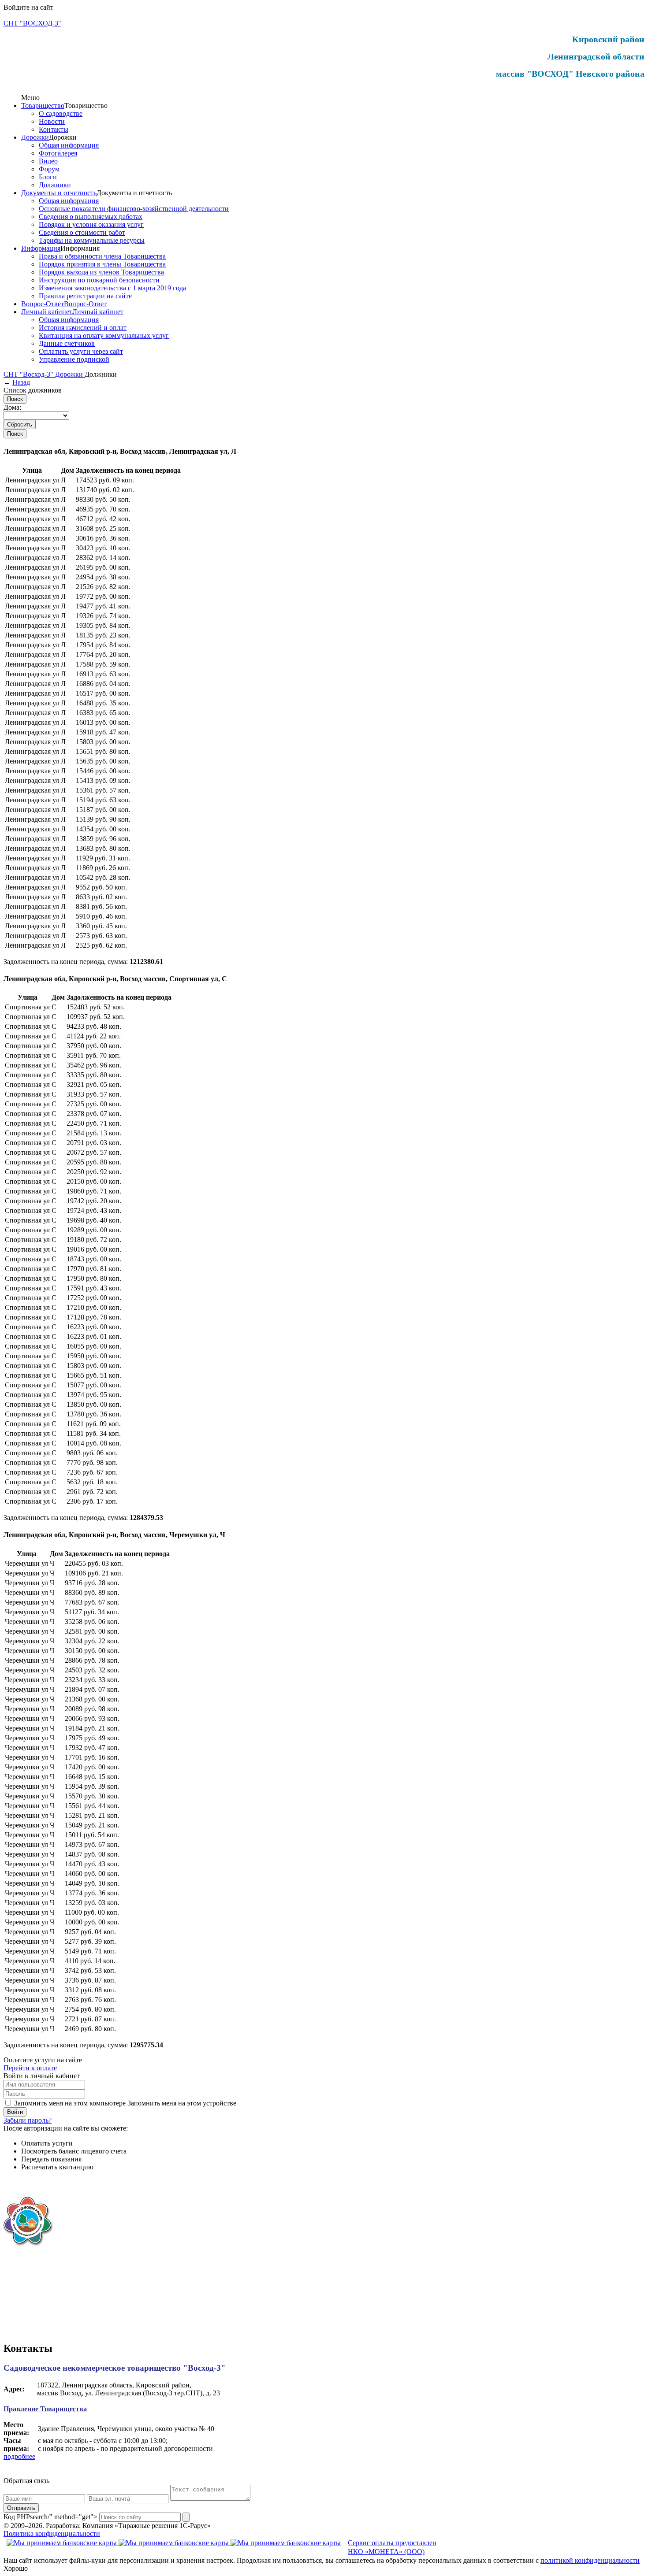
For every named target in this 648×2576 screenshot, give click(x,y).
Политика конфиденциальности (52, 2533)
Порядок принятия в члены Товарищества (102, 264)
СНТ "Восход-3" (29, 374)
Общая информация (69, 145)
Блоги (48, 177)
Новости (52, 121)
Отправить (21, 2508)
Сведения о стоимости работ (82, 232)
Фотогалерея (58, 153)
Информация (41, 248)
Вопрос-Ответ (43, 304)
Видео (48, 161)
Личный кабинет (47, 312)
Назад (21, 382)
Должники (55, 185)
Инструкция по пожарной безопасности (99, 280)
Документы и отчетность (59, 193)
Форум (49, 169)
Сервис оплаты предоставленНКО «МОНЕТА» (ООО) (392, 2547)
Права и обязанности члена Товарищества (102, 256)
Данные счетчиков (67, 343)
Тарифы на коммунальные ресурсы (92, 240)
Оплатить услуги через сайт (81, 351)
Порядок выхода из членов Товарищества (101, 272)
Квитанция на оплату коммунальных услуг (104, 335)
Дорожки (35, 137)
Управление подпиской (74, 359)
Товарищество (43, 106)
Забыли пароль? (28, 2120)
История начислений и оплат (83, 328)
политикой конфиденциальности (590, 2560)
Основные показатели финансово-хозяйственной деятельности (134, 209)
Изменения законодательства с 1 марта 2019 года (112, 288)
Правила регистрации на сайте (85, 296)
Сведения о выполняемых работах (91, 217)
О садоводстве (61, 113)
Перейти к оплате (30, 2068)
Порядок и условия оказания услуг (91, 224)
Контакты (54, 129)
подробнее (19, 2456)
